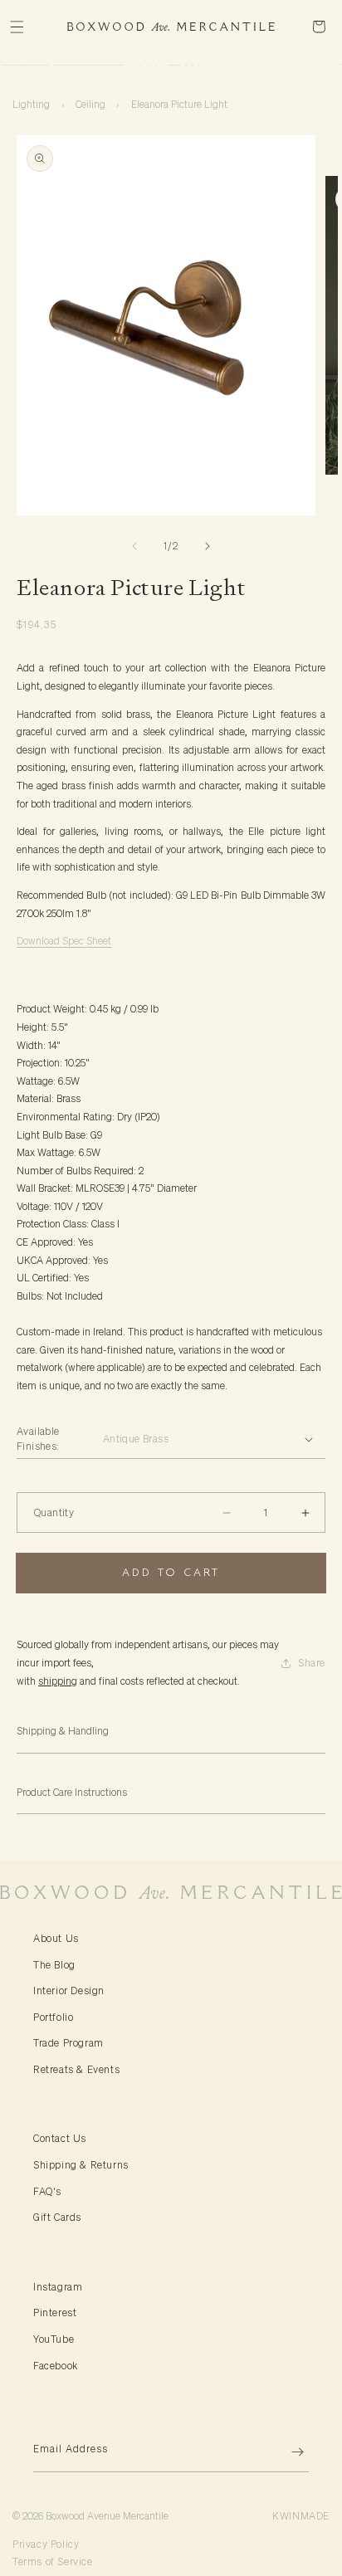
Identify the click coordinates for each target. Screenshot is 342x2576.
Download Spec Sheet (64, 941)
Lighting (31, 104)
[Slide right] (208, 546)
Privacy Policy (46, 2544)
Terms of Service (53, 2561)
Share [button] (312, 1663)
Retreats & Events (76, 2069)
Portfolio (53, 2017)
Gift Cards (57, 2217)
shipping (58, 1681)
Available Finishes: (38, 1439)
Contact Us (60, 2138)
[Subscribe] (290, 2452)
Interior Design (69, 1991)
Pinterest (55, 2313)
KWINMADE (301, 2516)
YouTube (54, 2339)
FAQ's (47, 2191)
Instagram (58, 2287)
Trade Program (68, 2043)
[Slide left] (134, 546)
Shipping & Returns (81, 2165)
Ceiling (90, 104)
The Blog (54, 1965)
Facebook (56, 2366)
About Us (56, 1938)
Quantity (54, 1512)
